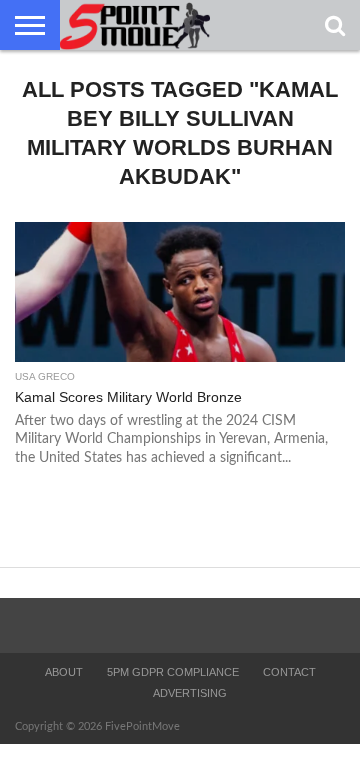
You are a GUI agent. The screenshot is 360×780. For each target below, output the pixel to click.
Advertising (190, 693)
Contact (289, 672)
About (64, 672)
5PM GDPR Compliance (173, 672)
